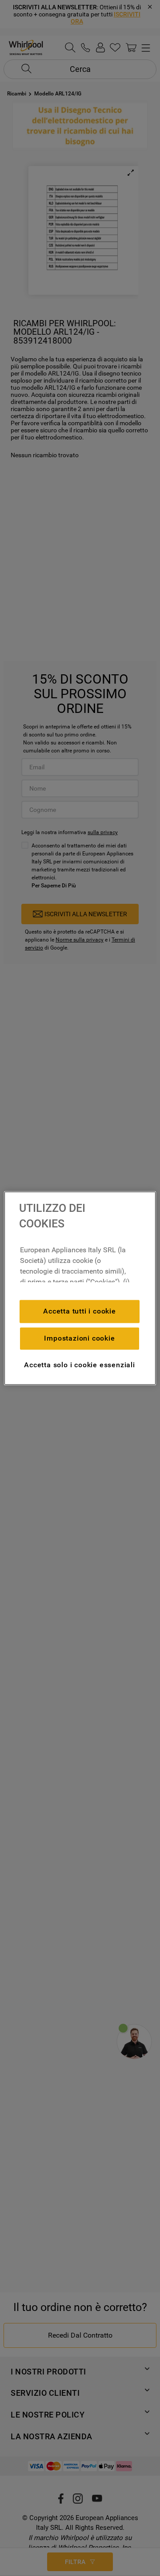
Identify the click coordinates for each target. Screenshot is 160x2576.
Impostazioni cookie (79, 1338)
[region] (80, 1288)
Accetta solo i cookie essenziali (80, 1365)
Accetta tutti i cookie (80, 1311)
